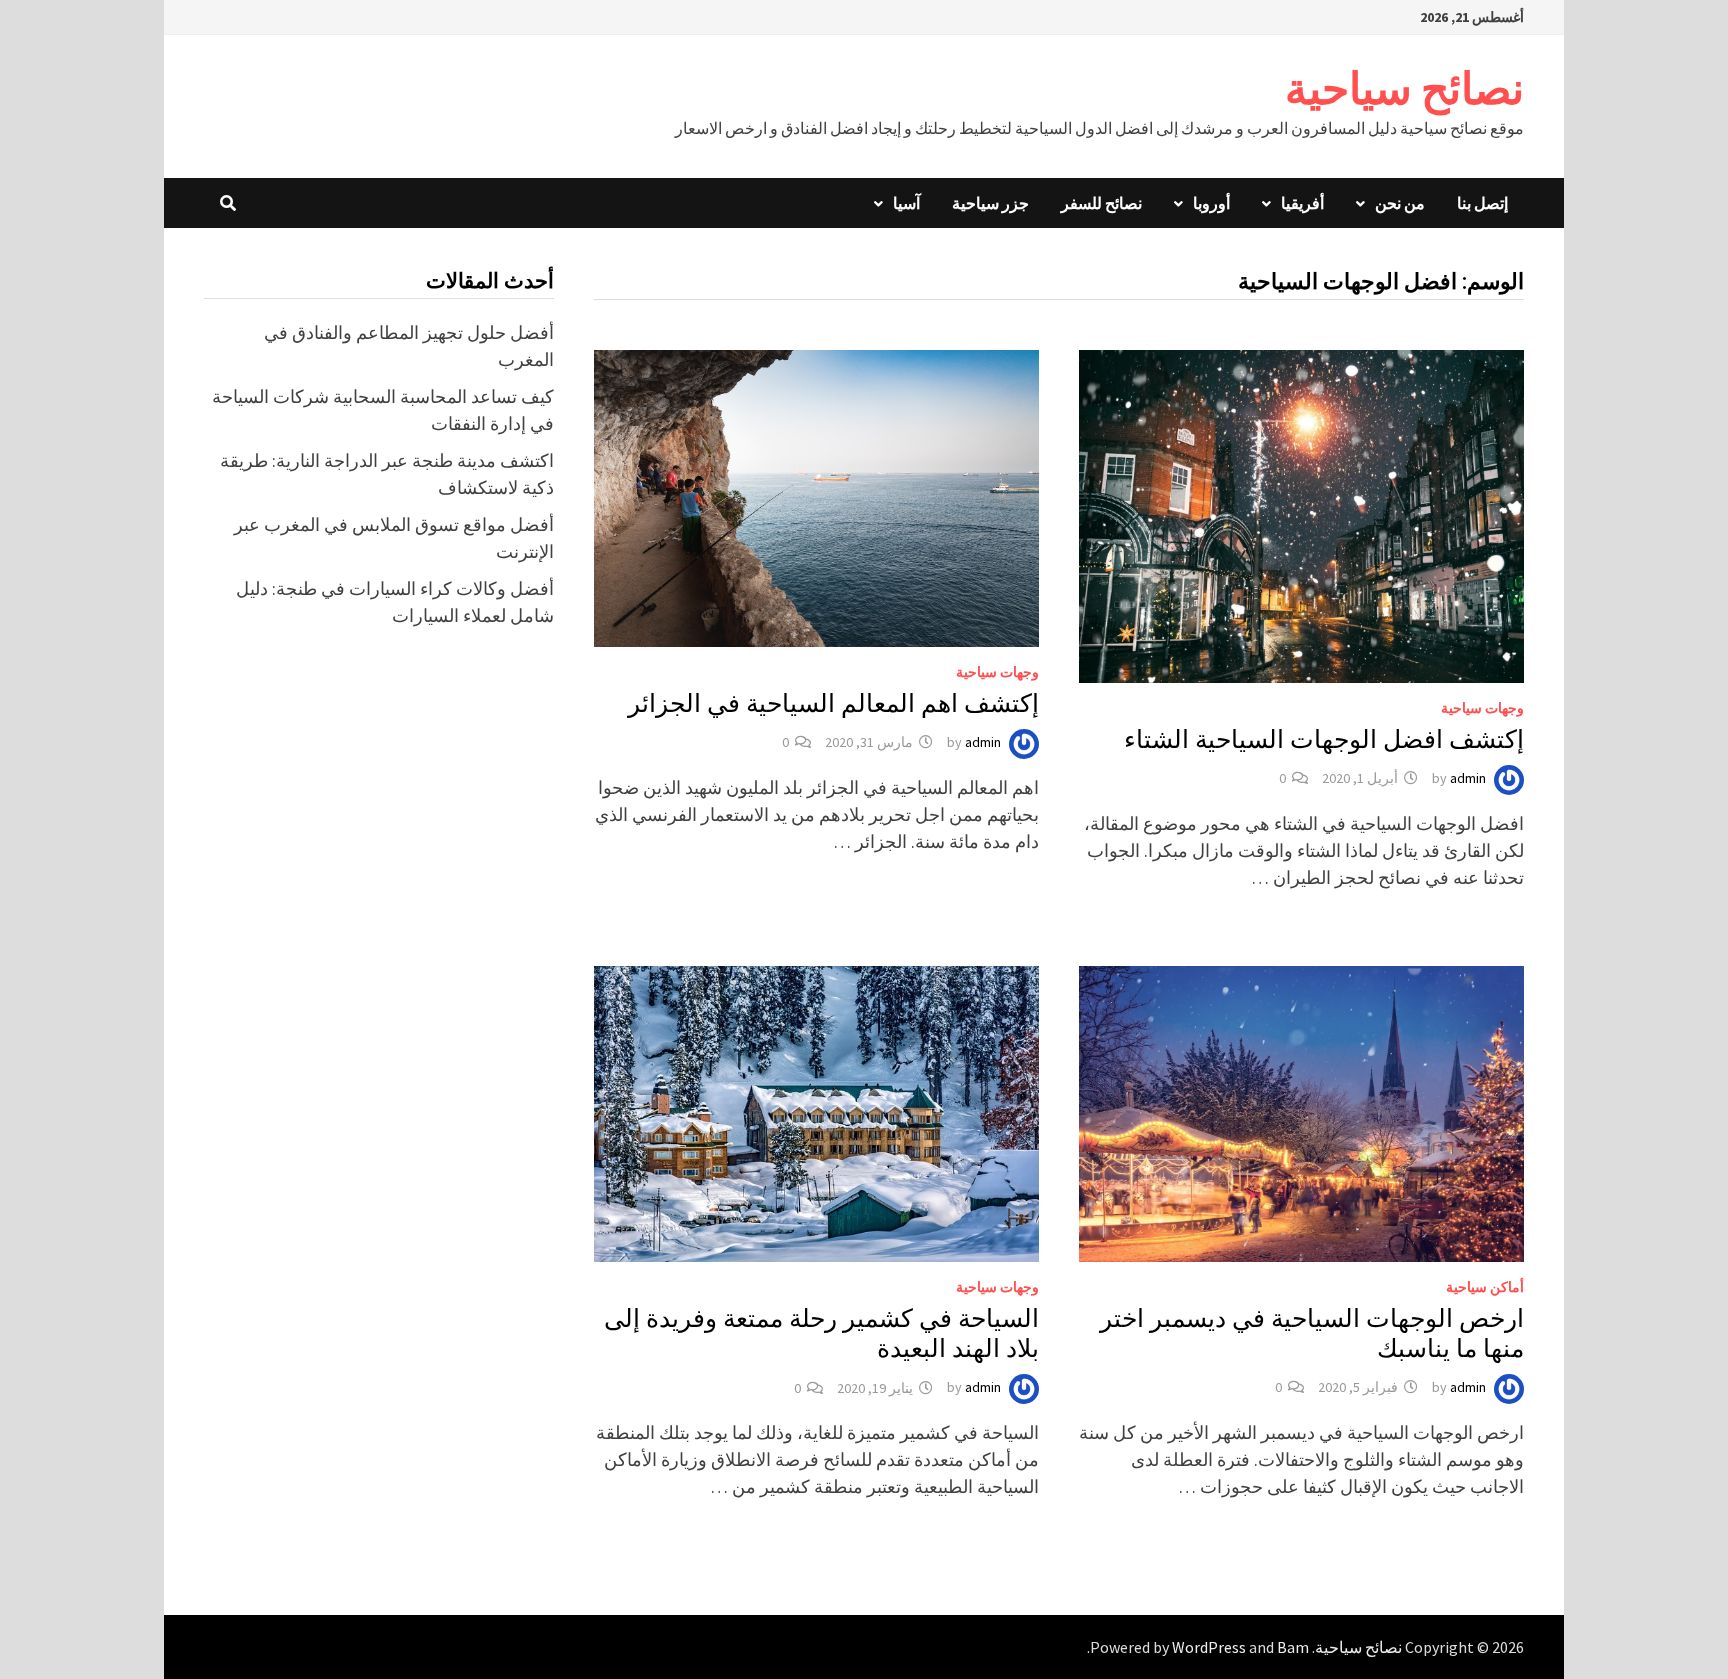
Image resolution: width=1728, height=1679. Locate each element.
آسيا (906, 203)
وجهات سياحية (1482, 708)
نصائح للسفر (1101, 203)
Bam (1293, 1647)
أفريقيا (1302, 203)
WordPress (1209, 1647)
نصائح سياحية (1404, 88)
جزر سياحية (990, 203)
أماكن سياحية (1485, 1287)
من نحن (1400, 203)
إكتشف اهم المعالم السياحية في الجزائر (833, 703)
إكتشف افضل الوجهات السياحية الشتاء (1324, 739)
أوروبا (1211, 203)
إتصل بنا (1482, 203)
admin (1468, 778)
